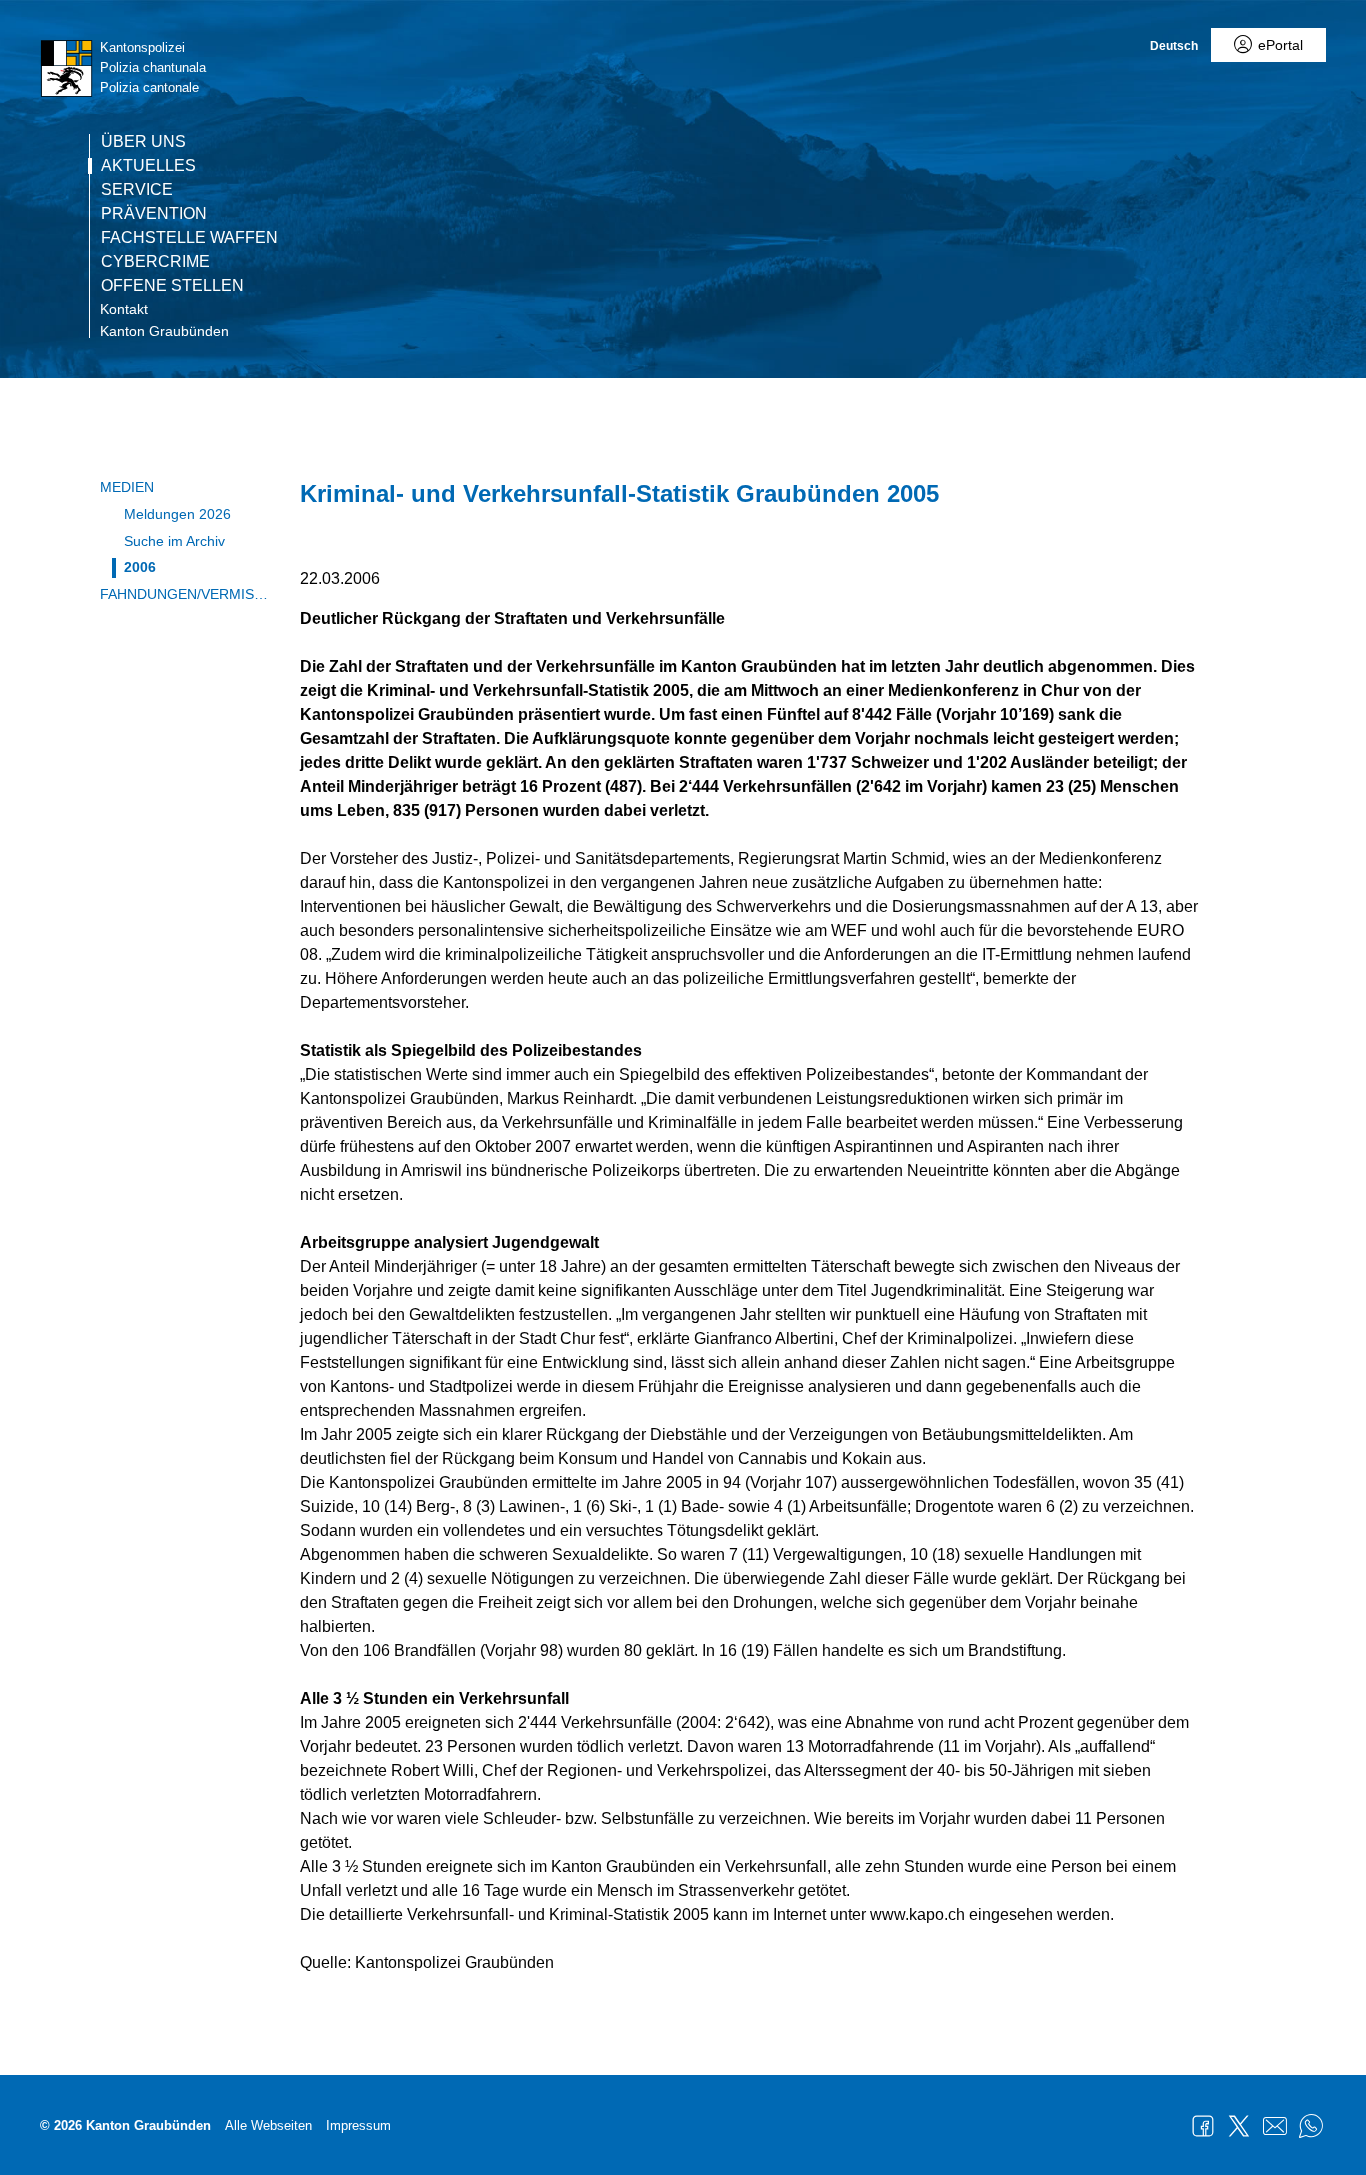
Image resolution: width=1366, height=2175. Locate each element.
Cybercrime (155, 262)
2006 (140, 567)
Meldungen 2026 (177, 514)
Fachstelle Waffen (189, 238)
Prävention (154, 214)
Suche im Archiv (174, 541)
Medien (127, 487)
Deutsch (1174, 46)
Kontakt (124, 309)
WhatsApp (1311, 2126)
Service (137, 190)
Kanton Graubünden (164, 331)
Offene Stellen (172, 286)
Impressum (358, 2125)
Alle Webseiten (268, 2125)
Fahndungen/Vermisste (185, 594)
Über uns (143, 142)
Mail (1275, 2126)
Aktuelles (148, 166)
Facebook (1203, 2126)
